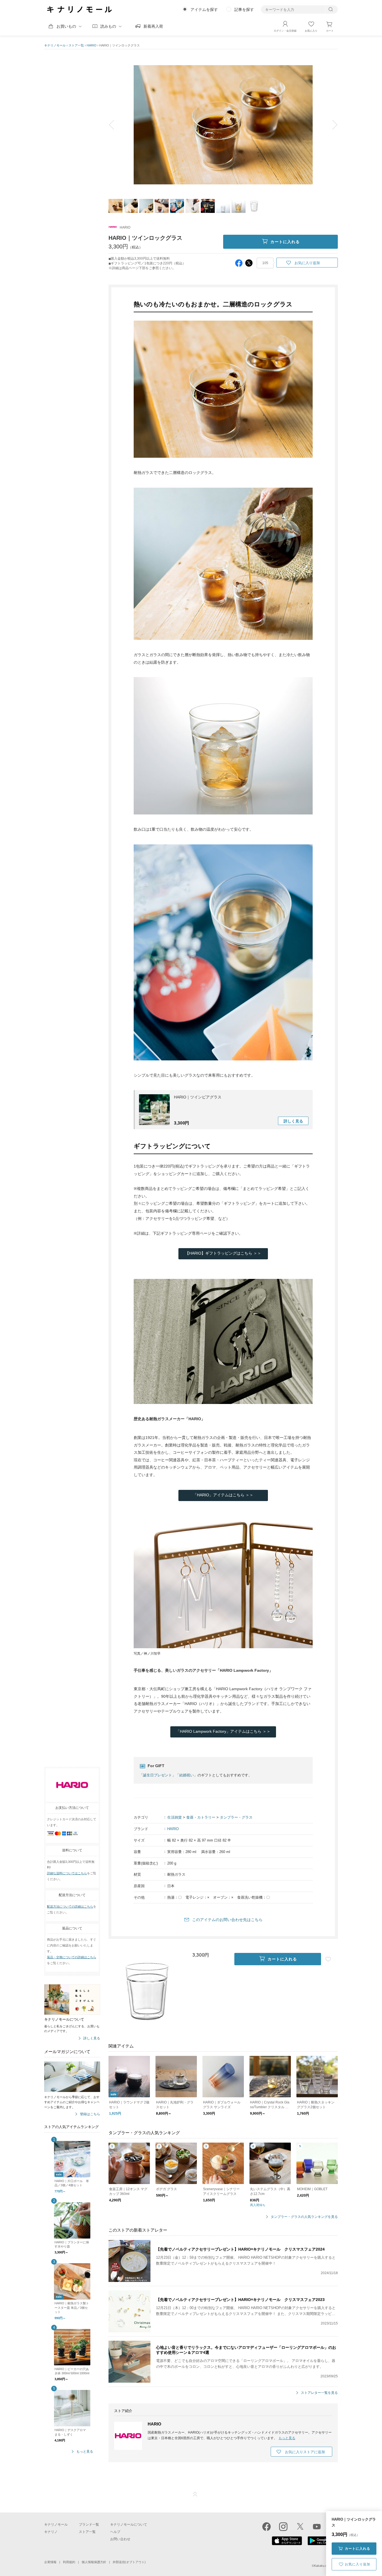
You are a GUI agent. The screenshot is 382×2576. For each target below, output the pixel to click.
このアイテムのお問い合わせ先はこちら (227, 1920)
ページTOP (195, 2494)
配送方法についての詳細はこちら (70, 1906)
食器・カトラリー (201, 1817)
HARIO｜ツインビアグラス (198, 1097)
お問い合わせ (120, 2539)
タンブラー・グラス (236, 1817)
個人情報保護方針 (94, 2562)
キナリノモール (55, 45)
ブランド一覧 (89, 2525)
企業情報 (50, 2562)
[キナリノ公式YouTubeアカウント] (317, 2526)
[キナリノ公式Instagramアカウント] (283, 2526)
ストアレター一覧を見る (319, 2393)
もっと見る (85, 2452)
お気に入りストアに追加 (305, 2452)
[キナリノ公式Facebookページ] (267, 2526)
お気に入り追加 (358, 2564)
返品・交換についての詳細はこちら (72, 1957)
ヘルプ (115, 2532)
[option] (223, 125)
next (331, 125)
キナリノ (51, 2532)
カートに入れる (358, 2549)
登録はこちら (90, 2114)
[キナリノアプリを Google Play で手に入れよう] (323, 2544)
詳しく (293, 1121)
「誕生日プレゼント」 (157, 1775)
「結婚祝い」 (187, 1775)
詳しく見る (92, 2038)
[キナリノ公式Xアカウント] (300, 2526)
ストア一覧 (76, 45)
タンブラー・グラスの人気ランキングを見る (304, 2217)
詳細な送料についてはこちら (67, 1873)
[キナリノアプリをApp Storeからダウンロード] (287, 2544)
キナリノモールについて (129, 2525)
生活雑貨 (175, 1817)
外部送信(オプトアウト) (129, 2562)
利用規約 (69, 2562)
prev (115, 125)
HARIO (92, 45)
